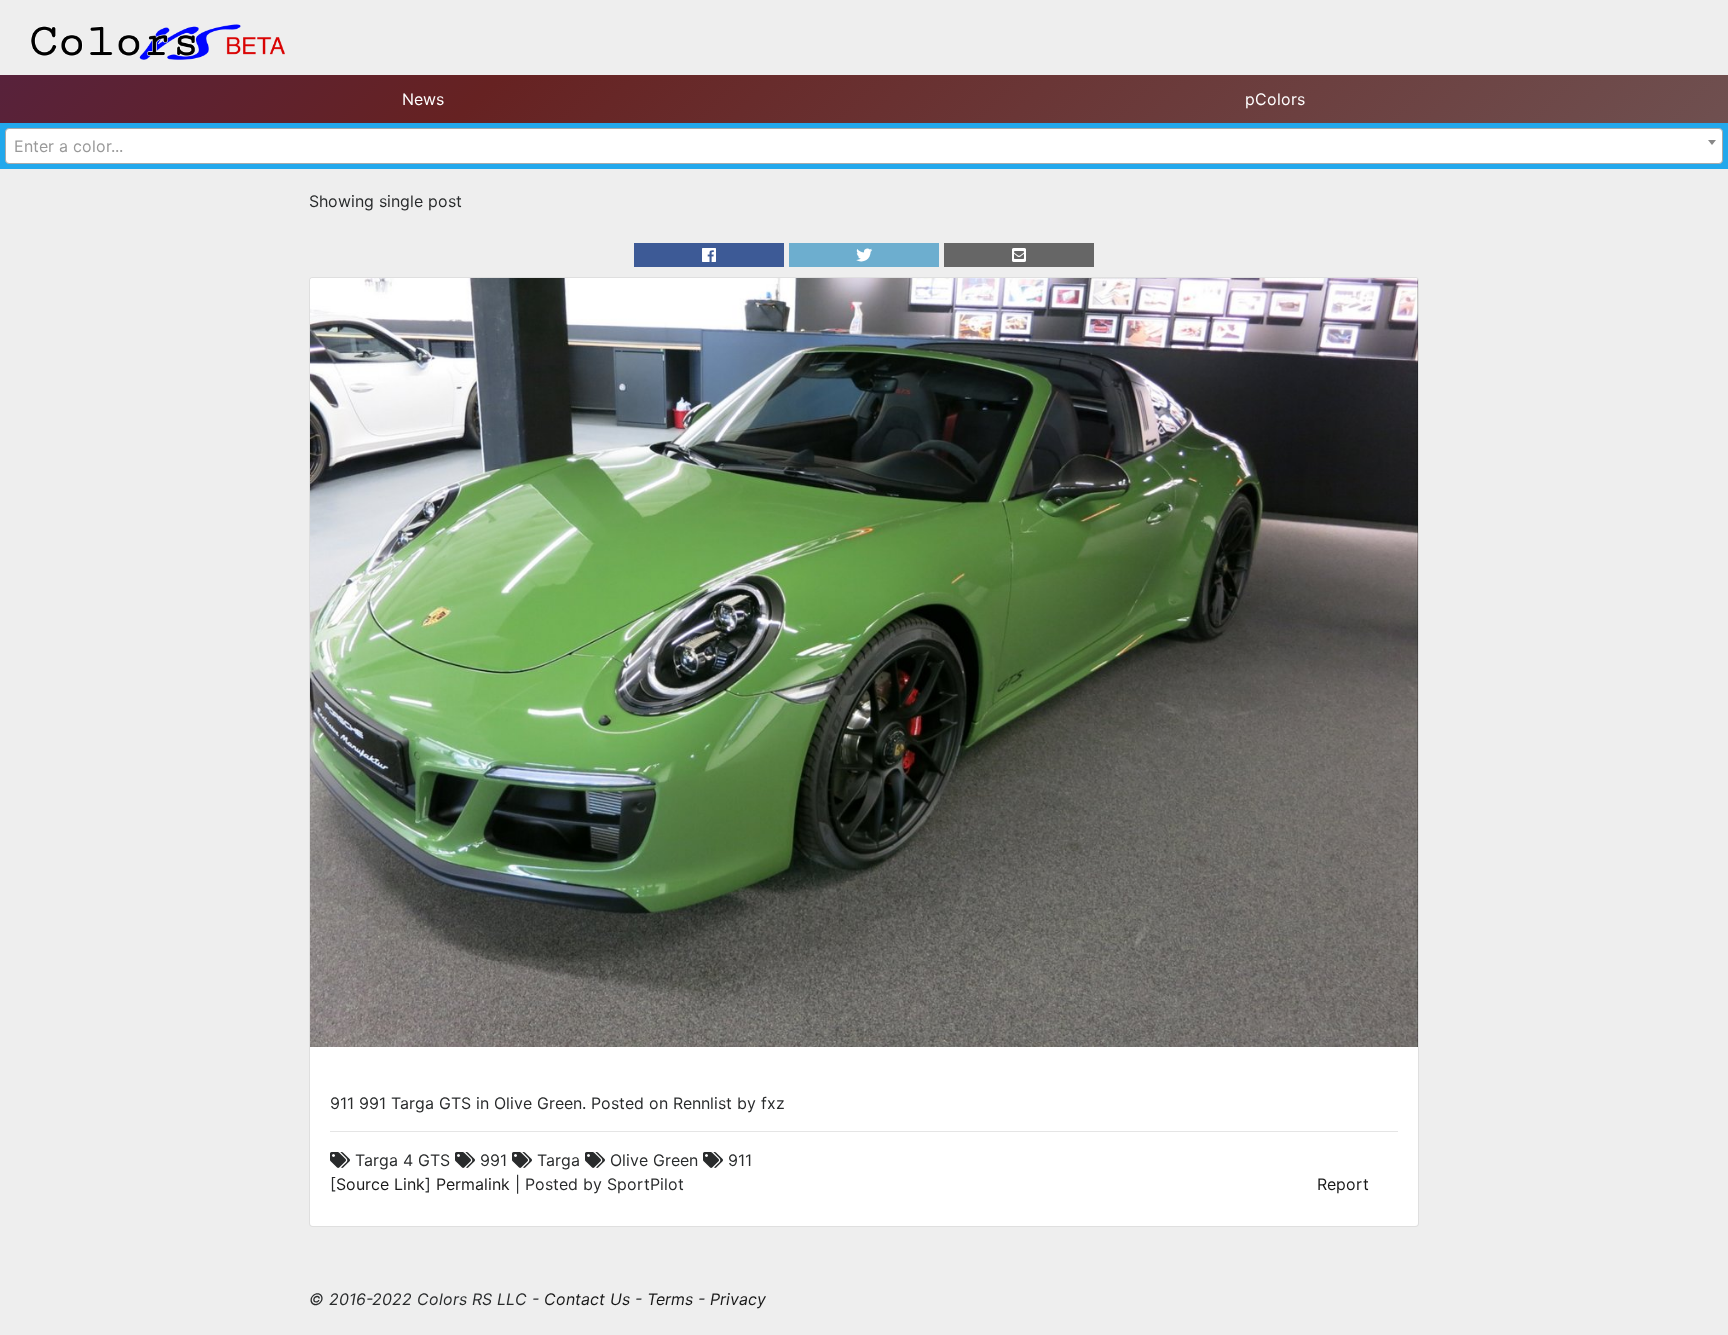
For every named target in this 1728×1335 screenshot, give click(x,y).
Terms (670, 1299)
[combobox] (864, 146)
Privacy (738, 1299)
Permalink (473, 1184)
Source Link (380, 1184)
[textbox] (864, 146)
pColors (1275, 99)
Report (1343, 1184)
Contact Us (587, 1299)
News (423, 99)
